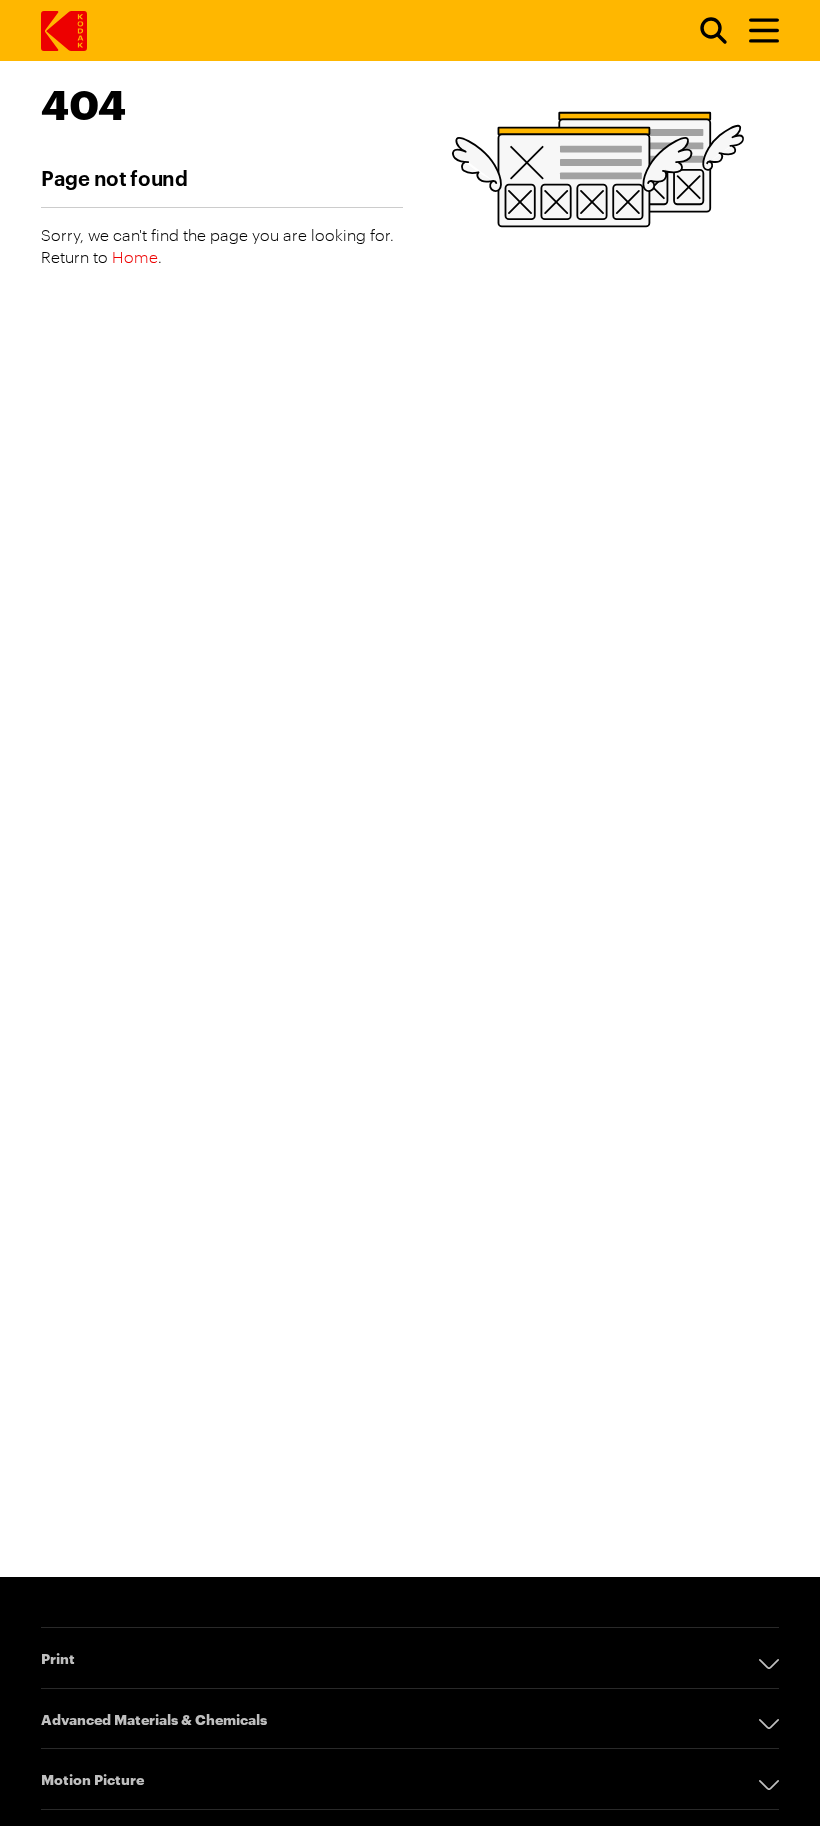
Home (135, 256)
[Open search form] (702, 31)
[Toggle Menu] (755, 31)
